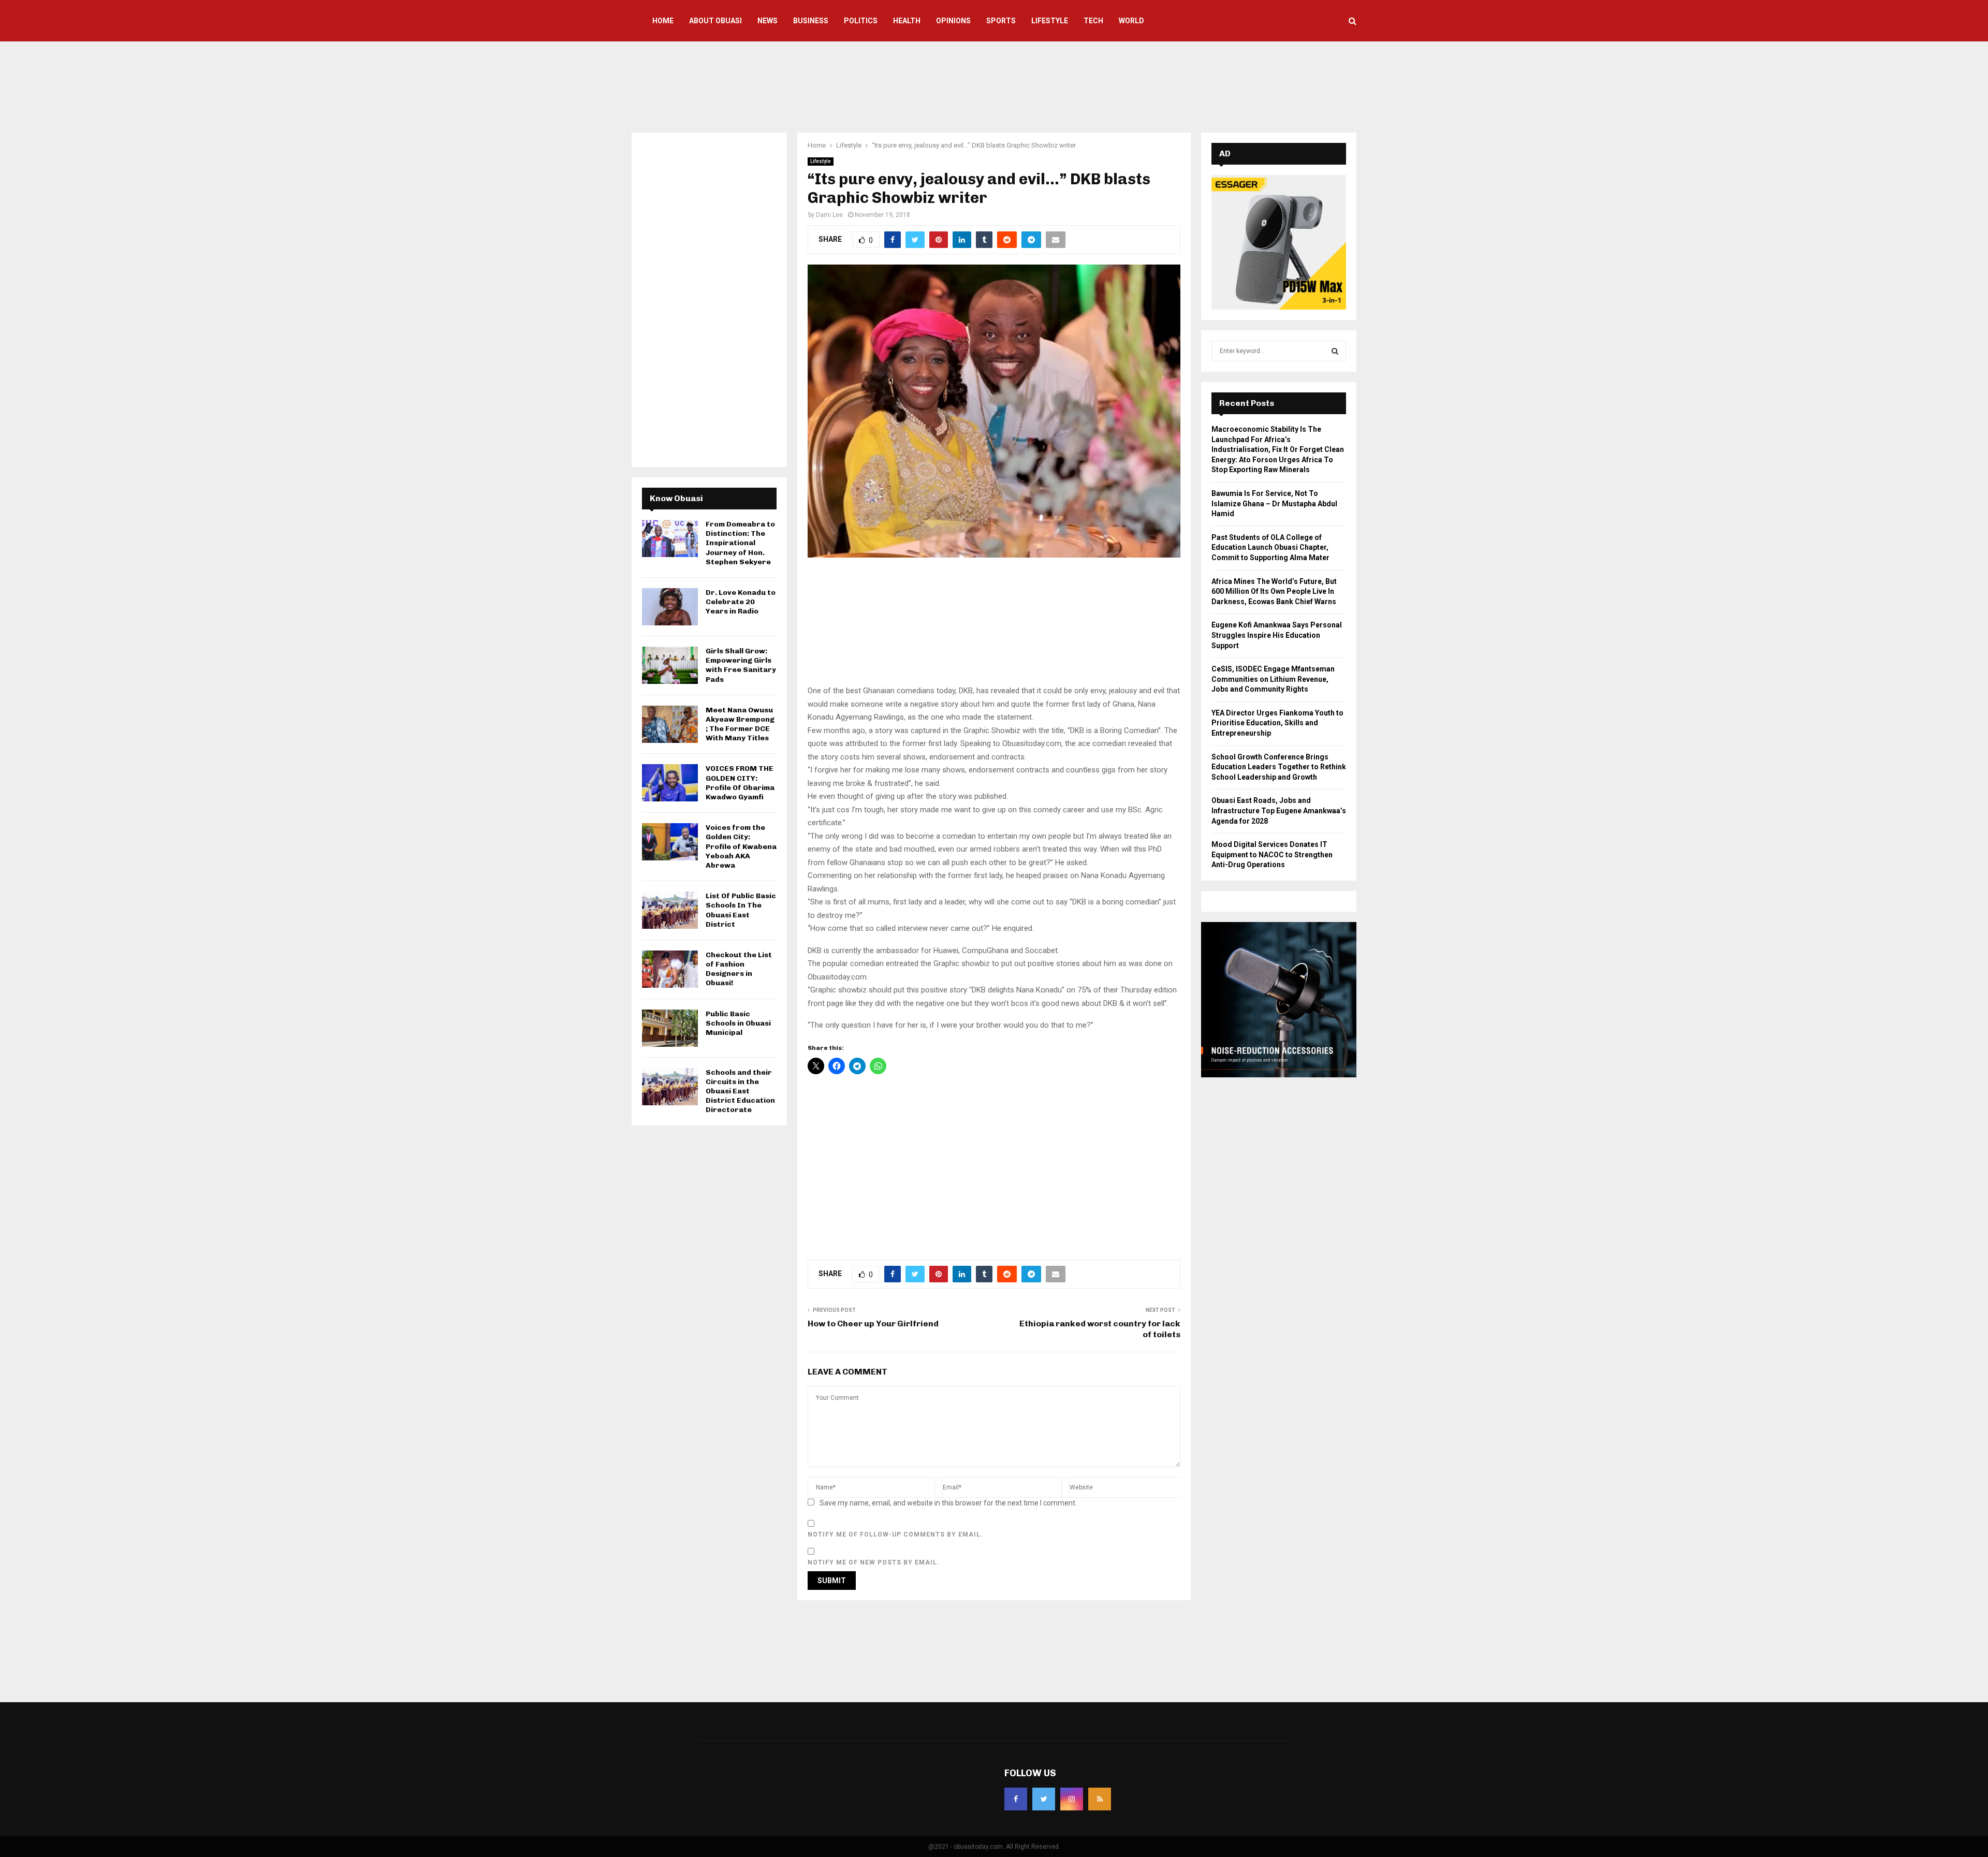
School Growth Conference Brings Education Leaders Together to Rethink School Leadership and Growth (1279, 767)
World (1131, 21)
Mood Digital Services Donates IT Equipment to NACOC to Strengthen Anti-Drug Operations (1272, 854)
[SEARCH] (1335, 351)
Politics (861, 21)
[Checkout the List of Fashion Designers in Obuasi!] (670, 969)
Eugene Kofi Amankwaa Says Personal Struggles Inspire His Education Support (1277, 635)
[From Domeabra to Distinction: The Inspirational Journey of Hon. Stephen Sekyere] (670, 538)
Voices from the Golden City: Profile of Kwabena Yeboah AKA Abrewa (741, 846)
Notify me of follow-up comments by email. (895, 1534)
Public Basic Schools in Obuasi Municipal (738, 1023)
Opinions (953, 21)
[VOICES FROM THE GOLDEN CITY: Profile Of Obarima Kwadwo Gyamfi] (670, 783)
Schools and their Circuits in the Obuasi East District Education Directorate (740, 1091)
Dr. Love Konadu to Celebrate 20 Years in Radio (741, 602)
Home (663, 21)
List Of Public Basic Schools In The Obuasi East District (741, 910)
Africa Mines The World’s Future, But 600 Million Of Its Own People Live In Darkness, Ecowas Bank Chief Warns (1274, 591)
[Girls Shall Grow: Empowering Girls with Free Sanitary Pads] (670, 665)
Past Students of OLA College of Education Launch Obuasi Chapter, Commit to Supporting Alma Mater (1270, 547)
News (768, 21)
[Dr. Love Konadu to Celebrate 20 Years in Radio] (670, 607)
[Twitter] (1044, 1799)
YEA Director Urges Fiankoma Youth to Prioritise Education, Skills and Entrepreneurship (1277, 723)
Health (907, 21)
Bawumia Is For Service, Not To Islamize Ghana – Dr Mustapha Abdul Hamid (1274, 503)
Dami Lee (829, 215)
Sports (1001, 21)
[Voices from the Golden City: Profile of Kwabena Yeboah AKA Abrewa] (670, 842)
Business (811, 21)
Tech (1093, 21)
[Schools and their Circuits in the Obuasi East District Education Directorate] (670, 1087)
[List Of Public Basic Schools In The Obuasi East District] (670, 910)
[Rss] (1100, 1799)
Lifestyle (1050, 21)
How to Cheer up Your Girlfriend (873, 1324)
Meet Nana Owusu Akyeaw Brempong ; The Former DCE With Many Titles (740, 724)
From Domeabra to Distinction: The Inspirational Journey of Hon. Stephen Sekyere (740, 543)
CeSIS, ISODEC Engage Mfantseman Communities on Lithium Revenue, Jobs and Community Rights (1273, 679)
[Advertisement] (994, 85)
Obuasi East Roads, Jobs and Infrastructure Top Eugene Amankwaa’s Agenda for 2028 (1279, 810)
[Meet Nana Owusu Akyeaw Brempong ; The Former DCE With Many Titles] (670, 724)
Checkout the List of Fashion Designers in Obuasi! (739, 969)
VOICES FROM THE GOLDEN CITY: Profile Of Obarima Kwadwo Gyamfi (740, 783)
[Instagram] (1072, 1799)
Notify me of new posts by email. (874, 1562)
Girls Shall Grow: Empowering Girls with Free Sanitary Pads (741, 665)
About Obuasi (715, 21)
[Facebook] (1016, 1799)
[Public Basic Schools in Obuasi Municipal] (670, 1028)
